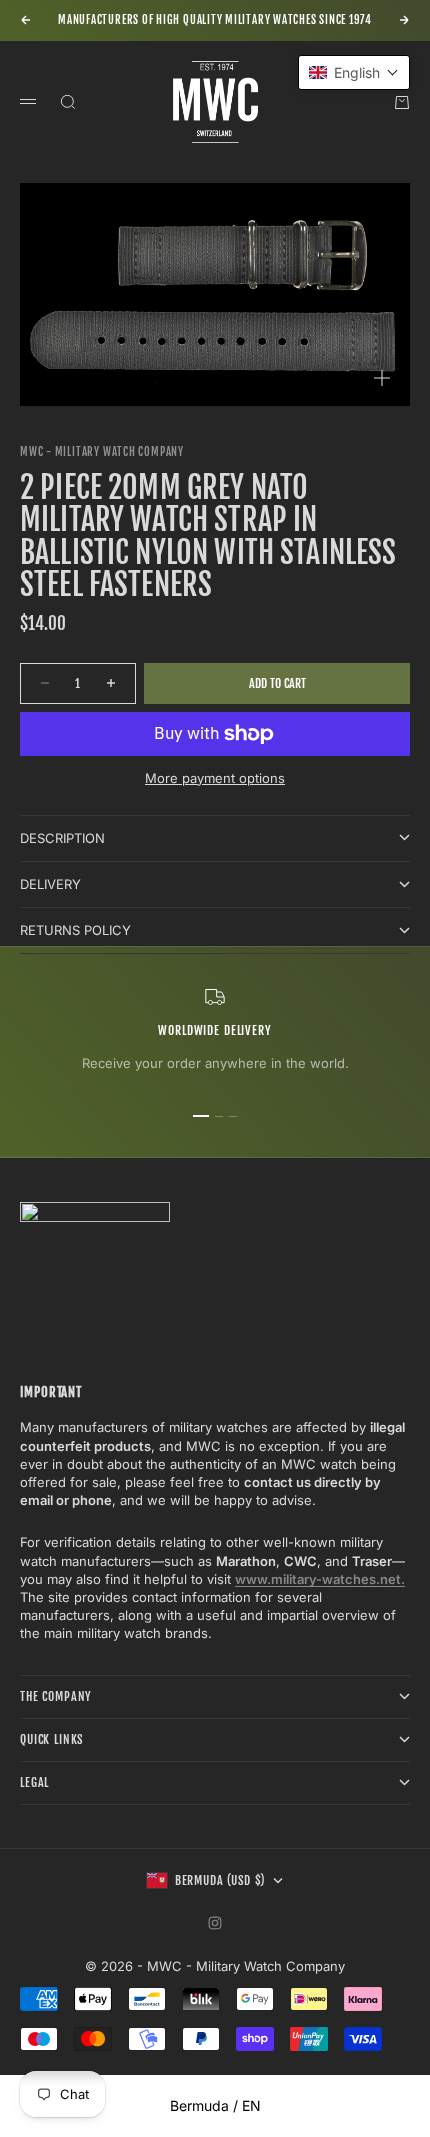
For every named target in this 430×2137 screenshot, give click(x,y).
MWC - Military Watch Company (102, 452)
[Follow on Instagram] (215, 1923)
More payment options (215, 778)
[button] (354, 72)
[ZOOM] (382, 378)
